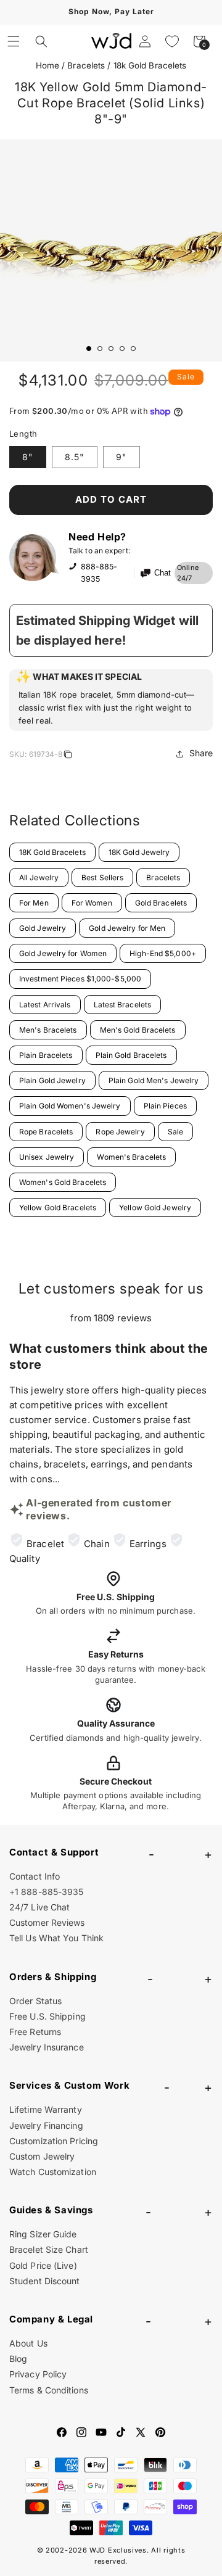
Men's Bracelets (48, 1030)
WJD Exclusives (118, 2550)
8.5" (75, 457)
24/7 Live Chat (39, 1907)
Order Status (35, 2001)
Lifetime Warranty (46, 2109)
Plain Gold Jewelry (52, 1080)
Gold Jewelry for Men (127, 928)
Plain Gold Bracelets (131, 1055)
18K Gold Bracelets (52, 852)
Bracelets (86, 65)
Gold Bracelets (161, 903)
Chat (162, 573)
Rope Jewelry (120, 1132)
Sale (175, 1132)
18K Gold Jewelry (139, 852)
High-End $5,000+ (163, 953)
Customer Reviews (47, 1922)
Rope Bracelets (46, 1132)
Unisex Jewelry (47, 1157)
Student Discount (45, 2281)
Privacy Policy (38, 2374)
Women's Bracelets (131, 1157)
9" (121, 457)
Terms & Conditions (49, 2390)
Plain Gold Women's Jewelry (70, 1106)
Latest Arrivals (45, 1005)
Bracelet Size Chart (49, 2249)
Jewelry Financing (46, 2125)
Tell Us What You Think (56, 1938)
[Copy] (68, 756)
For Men (34, 903)
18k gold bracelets (150, 65)
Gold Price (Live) (43, 2265)
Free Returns (35, 2032)
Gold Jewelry (43, 928)
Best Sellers (102, 877)
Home (47, 65)
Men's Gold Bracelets (138, 1030)
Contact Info (35, 1876)
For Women (92, 903)
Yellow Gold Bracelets (58, 1207)
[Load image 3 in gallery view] (111, 349)
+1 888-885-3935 (47, 1892)
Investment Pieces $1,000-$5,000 (80, 979)
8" (28, 457)
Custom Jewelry (42, 2156)
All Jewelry (39, 877)
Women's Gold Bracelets (63, 1182)
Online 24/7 (188, 573)
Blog (18, 2359)
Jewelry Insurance (47, 2047)
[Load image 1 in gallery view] (89, 349)
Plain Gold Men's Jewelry (154, 1080)
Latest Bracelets (123, 1005)
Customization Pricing (54, 2141)
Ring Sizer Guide (43, 2234)
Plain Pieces (165, 1106)
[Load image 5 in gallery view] (133, 349)
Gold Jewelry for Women (63, 953)
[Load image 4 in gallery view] (122, 349)
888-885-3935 (99, 573)
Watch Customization (53, 2172)
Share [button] (201, 753)
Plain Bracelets (46, 1055)
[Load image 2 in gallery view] (100, 349)
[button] (14, 41)
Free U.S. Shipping (47, 2016)
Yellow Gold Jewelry (155, 1207)
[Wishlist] (172, 41)
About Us (28, 2343)
